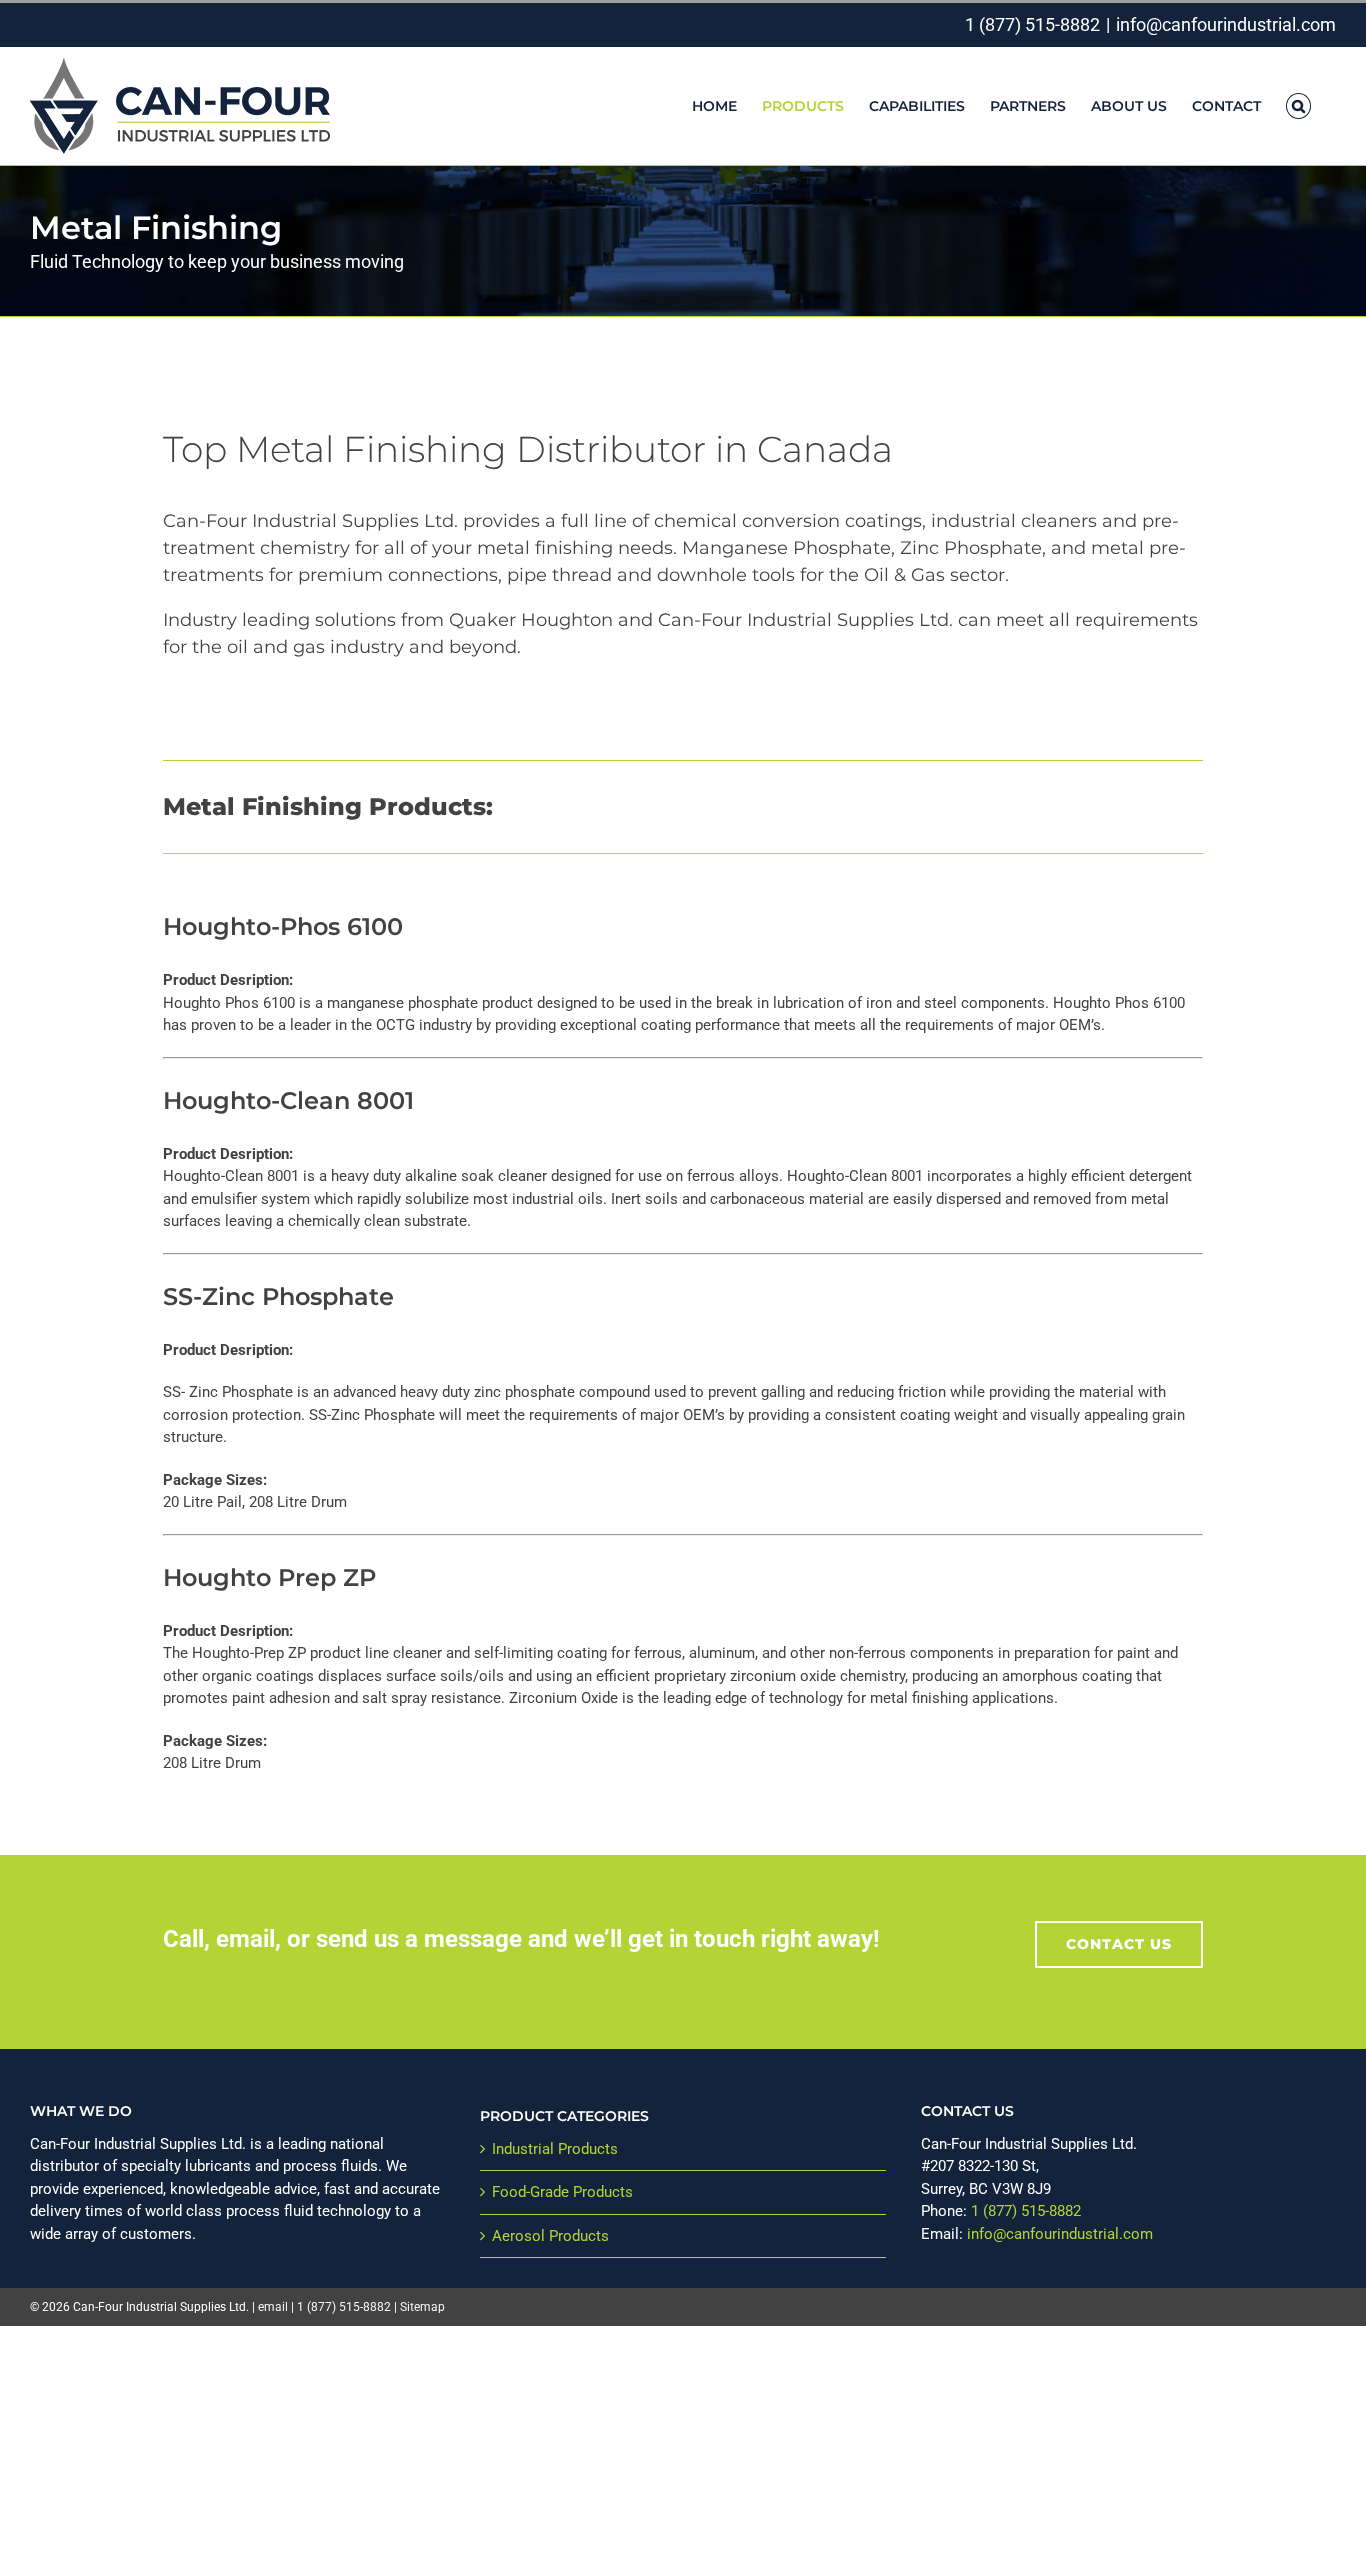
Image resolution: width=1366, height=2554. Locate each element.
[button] (1298, 106)
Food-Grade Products (562, 2192)
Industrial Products (555, 2149)
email (273, 2307)
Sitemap (422, 2307)
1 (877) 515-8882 (1032, 24)
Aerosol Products (550, 2236)
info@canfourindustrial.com (1226, 24)
